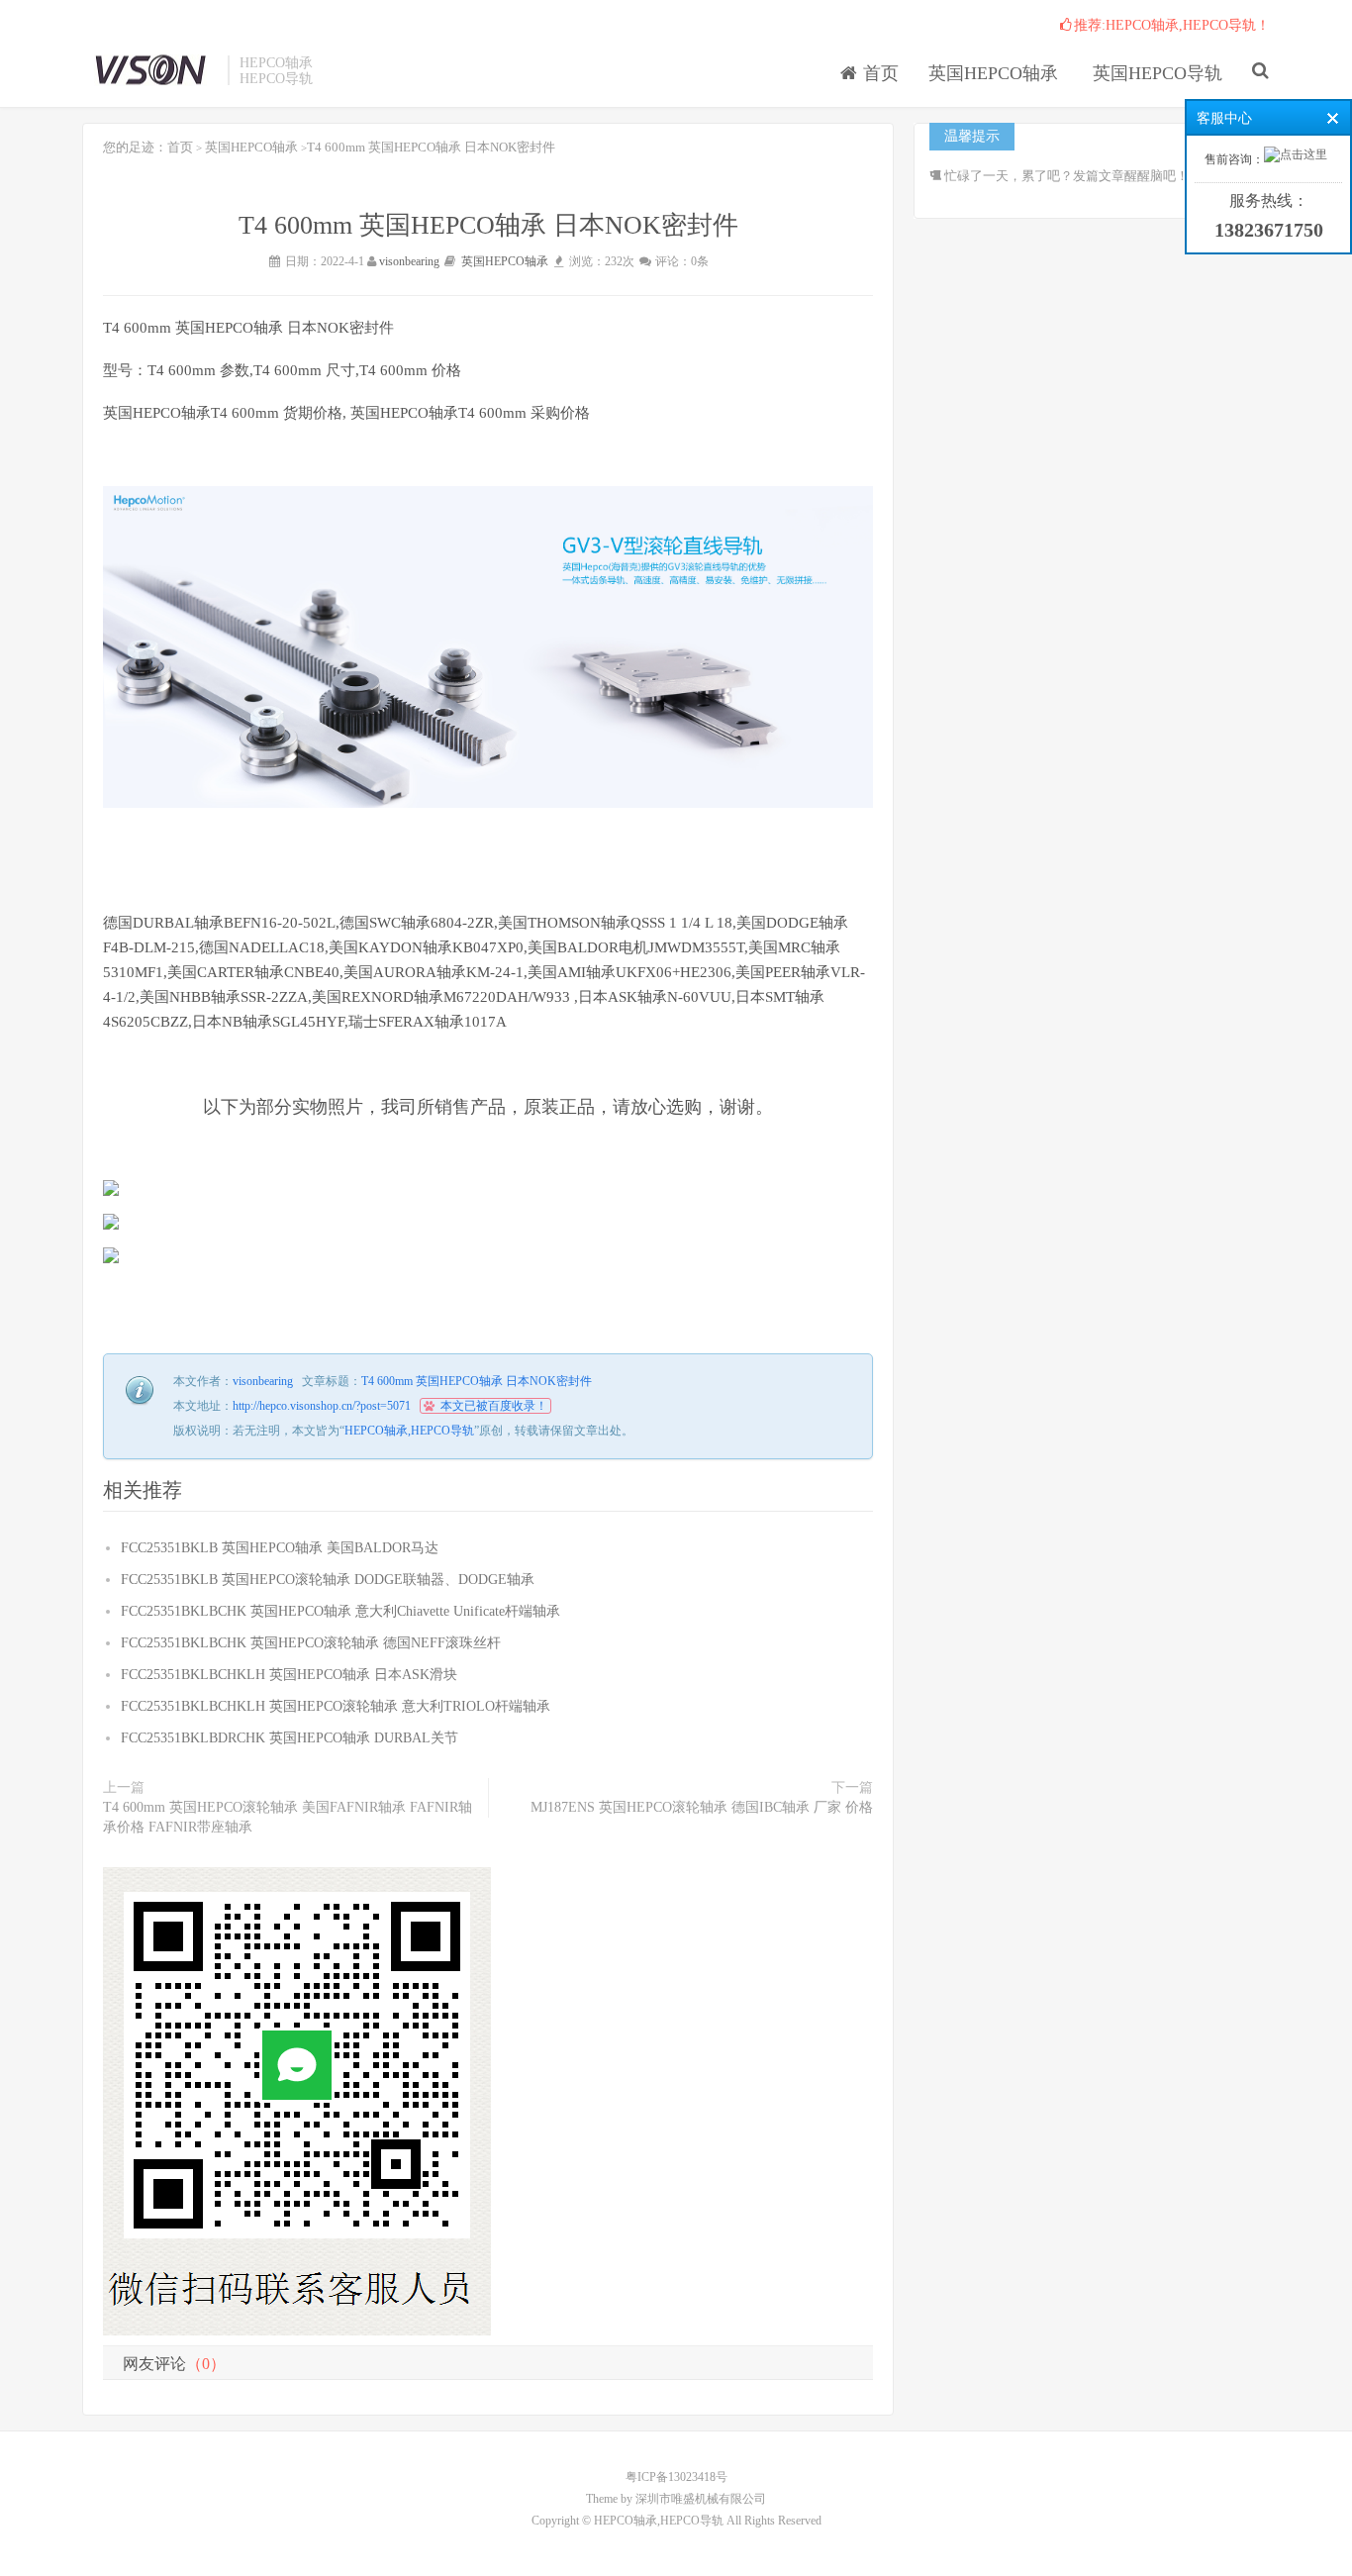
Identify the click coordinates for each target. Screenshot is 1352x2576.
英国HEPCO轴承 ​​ (996, 73)
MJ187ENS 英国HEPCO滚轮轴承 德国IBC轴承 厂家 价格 (702, 1807)
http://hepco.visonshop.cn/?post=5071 (322, 1406)
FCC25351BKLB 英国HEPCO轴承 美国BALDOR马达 (280, 1548)
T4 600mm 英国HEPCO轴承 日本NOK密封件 (477, 1381)
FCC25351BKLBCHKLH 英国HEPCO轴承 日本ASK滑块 (289, 1675)
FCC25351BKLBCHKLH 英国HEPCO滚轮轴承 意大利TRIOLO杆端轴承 (336, 1706)
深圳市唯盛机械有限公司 (701, 2499)
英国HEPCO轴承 (251, 147)
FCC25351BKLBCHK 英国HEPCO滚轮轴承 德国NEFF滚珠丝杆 (311, 1643)
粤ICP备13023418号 (676, 2477)
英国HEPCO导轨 (1158, 73)
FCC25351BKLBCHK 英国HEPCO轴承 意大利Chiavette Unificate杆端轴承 (340, 1611)
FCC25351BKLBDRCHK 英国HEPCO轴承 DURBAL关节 (290, 1738)
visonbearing (409, 261)
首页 (878, 73)
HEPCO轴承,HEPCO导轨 (150, 70)
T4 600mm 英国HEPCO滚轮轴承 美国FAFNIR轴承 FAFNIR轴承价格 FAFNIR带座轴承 (288, 1817)
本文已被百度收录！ (494, 1406)
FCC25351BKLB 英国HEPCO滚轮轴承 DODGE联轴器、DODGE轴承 (328, 1580)
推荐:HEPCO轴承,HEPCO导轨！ (1172, 25)
